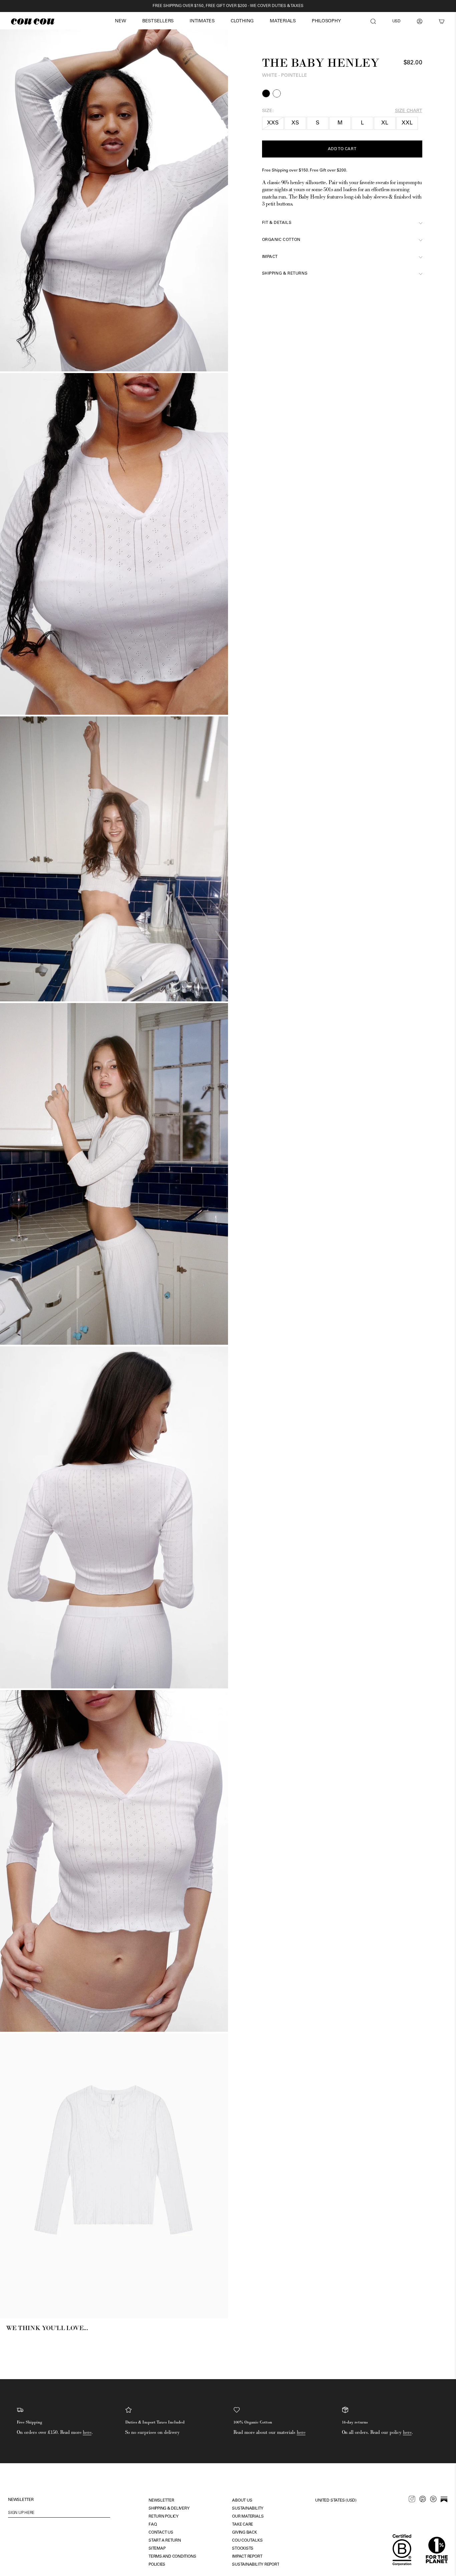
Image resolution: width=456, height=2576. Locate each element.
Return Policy (164, 2517)
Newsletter (161, 2501)
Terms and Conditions (172, 2557)
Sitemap (157, 2549)
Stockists (243, 2549)
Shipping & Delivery (169, 2509)
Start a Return (165, 2541)
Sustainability (248, 2509)
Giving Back (244, 2533)
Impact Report (247, 2557)
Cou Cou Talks (247, 2541)
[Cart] (442, 21)
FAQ (153, 2525)
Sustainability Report (256, 2565)
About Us (242, 2501)
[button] (120, 22)
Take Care (243, 2525)
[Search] (373, 21)
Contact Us (161, 2533)
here (87, 2432)
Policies (157, 2565)
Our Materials (248, 2517)
